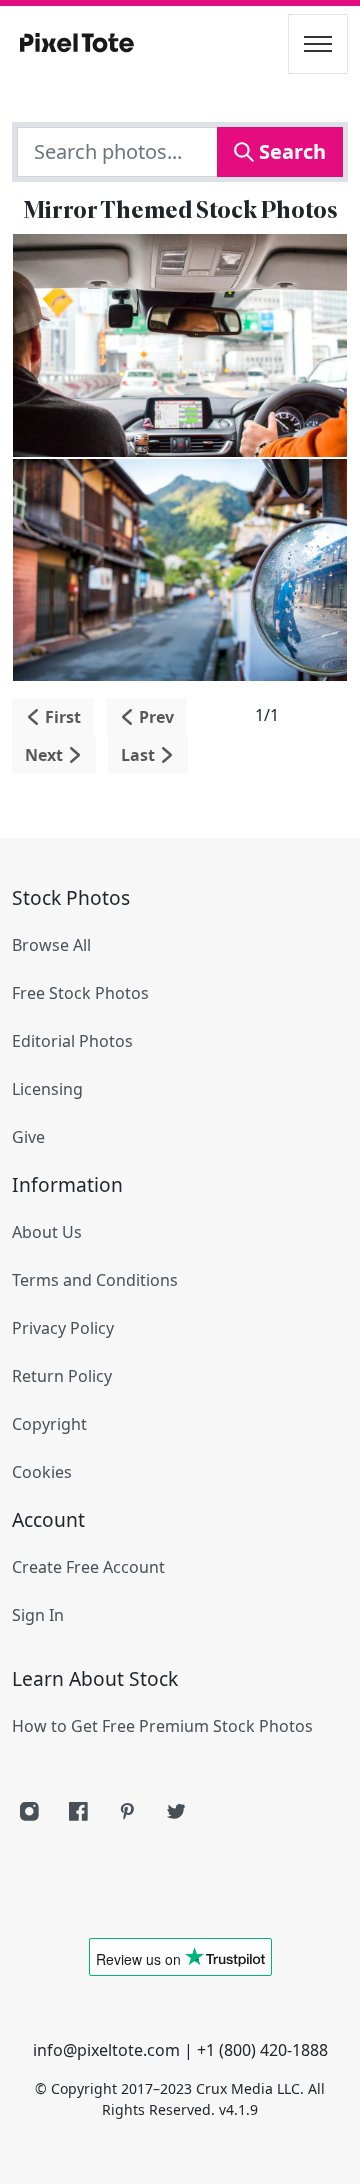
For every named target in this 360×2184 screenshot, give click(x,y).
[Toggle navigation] (318, 44)
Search (290, 151)
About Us (47, 1232)
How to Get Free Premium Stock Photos (162, 1726)
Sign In (38, 1615)
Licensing (47, 1089)
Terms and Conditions (95, 1280)
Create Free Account (88, 1567)
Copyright (49, 1424)
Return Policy (62, 1376)
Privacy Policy (63, 1328)
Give (28, 1137)
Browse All (51, 945)
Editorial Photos (72, 1041)
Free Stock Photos (80, 993)
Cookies (42, 1472)
